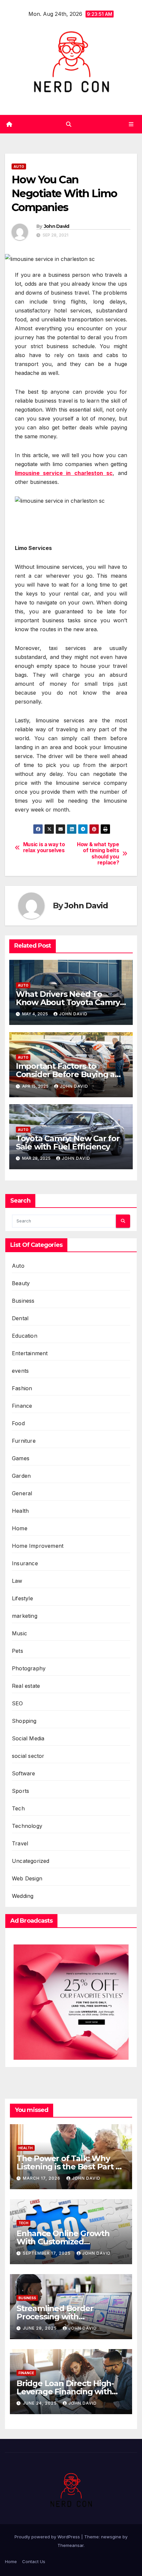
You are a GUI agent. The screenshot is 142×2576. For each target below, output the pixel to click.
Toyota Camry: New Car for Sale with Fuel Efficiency (68, 1143)
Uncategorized (31, 1861)
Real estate (26, 1686)
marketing (25, 1616)
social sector (28, 1756)
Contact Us (34, 2561)
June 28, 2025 (40, 2328)
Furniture (24, 1441)
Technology (27, 1826)
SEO (18, 1703)
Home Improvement (38, 1546)
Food (18, 1423)
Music (19, 1633)
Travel (20, 1843)
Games (21, 1458)
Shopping (24, 1721)
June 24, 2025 (40, 2403)
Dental (20, 1318)
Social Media (28, 1738)
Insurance (25, 1563)
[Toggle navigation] (131, 124)
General (22, 1493)
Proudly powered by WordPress (48, 2537)
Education (25, 1336)
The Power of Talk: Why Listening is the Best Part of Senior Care (70, 2167)
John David (57, 226)
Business (23, 1301)
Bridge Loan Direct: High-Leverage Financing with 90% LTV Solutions (65, 2392)
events (20, 1371)
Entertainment (30, 1353)
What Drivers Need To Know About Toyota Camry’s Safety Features (71, 1002)
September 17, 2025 (47, 2253)
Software (24, 1773)
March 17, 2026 (42, 2178)
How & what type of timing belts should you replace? (98, 854)
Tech (18, 1808)
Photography (29, 1668)
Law (17, 1581)
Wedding (23, 1896)
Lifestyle (22, 1598)
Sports (20, 1791)
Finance (22, 1406)
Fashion (22, 1388)
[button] (69, 124)
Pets (18, 1651)
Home (20, 1528)
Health (20, 1511)
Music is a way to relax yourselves (44, 848)
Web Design (27, 1878)
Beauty (21, 1283)
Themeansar (71, 2545)
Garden (21, 1476)
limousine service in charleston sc (64, 473)
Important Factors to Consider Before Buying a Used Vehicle (65, 1074)
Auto (19, 166)
